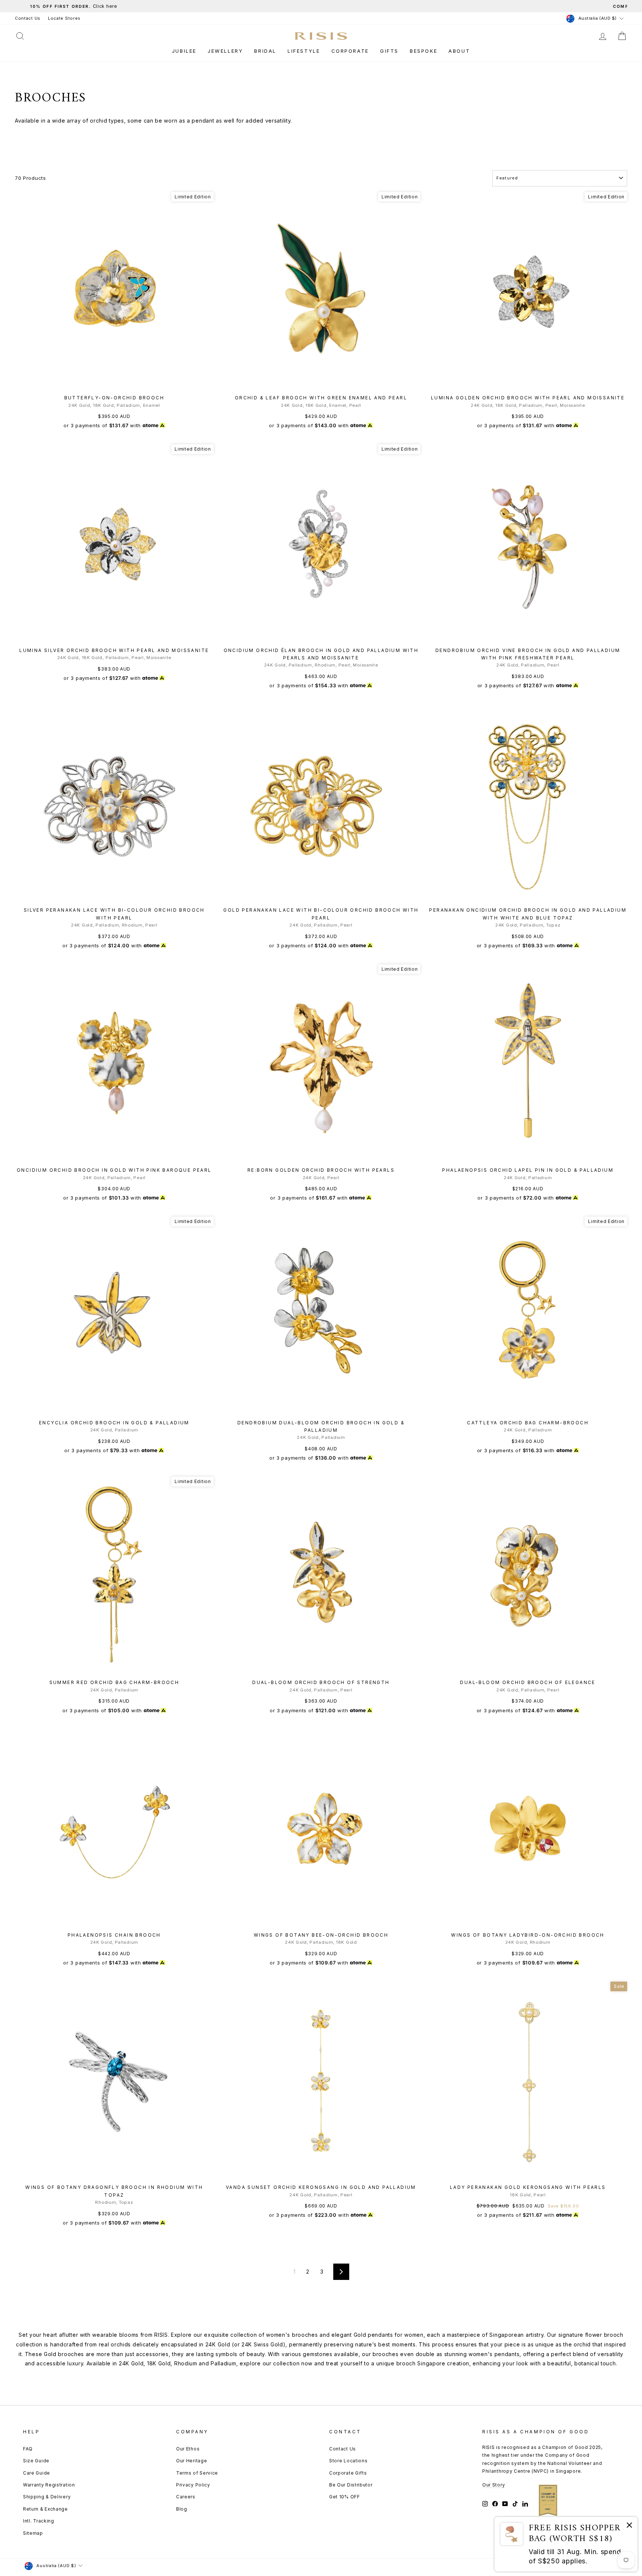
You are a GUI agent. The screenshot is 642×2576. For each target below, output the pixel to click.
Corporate (350, 51)
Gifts (389, 51)
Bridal (265, 51)
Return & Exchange (46, 2509)
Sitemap (33, 2533)
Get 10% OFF (345, 2497)
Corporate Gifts (348, 2473)
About (459, 51)
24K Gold (218, 2344)
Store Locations (348, 2461)
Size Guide (36, 2461)
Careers (186, 2497)
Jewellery (225, 51)
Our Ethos (188, 2449)
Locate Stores (64, 18)
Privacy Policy (193, 2485)
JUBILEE (184, 51)
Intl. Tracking (39, 2521)
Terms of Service (197, 2473)
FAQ (28, 2449)
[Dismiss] (629, 2526)
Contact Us (28, 18)
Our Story (494, 2485)
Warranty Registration (49, 2485)
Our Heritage (192, 2461)
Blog (182, 2509)
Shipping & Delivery (47, 2497)
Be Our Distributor (351, 2485)
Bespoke (424, 51)
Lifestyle (304, 51)
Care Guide (37, 2473)
